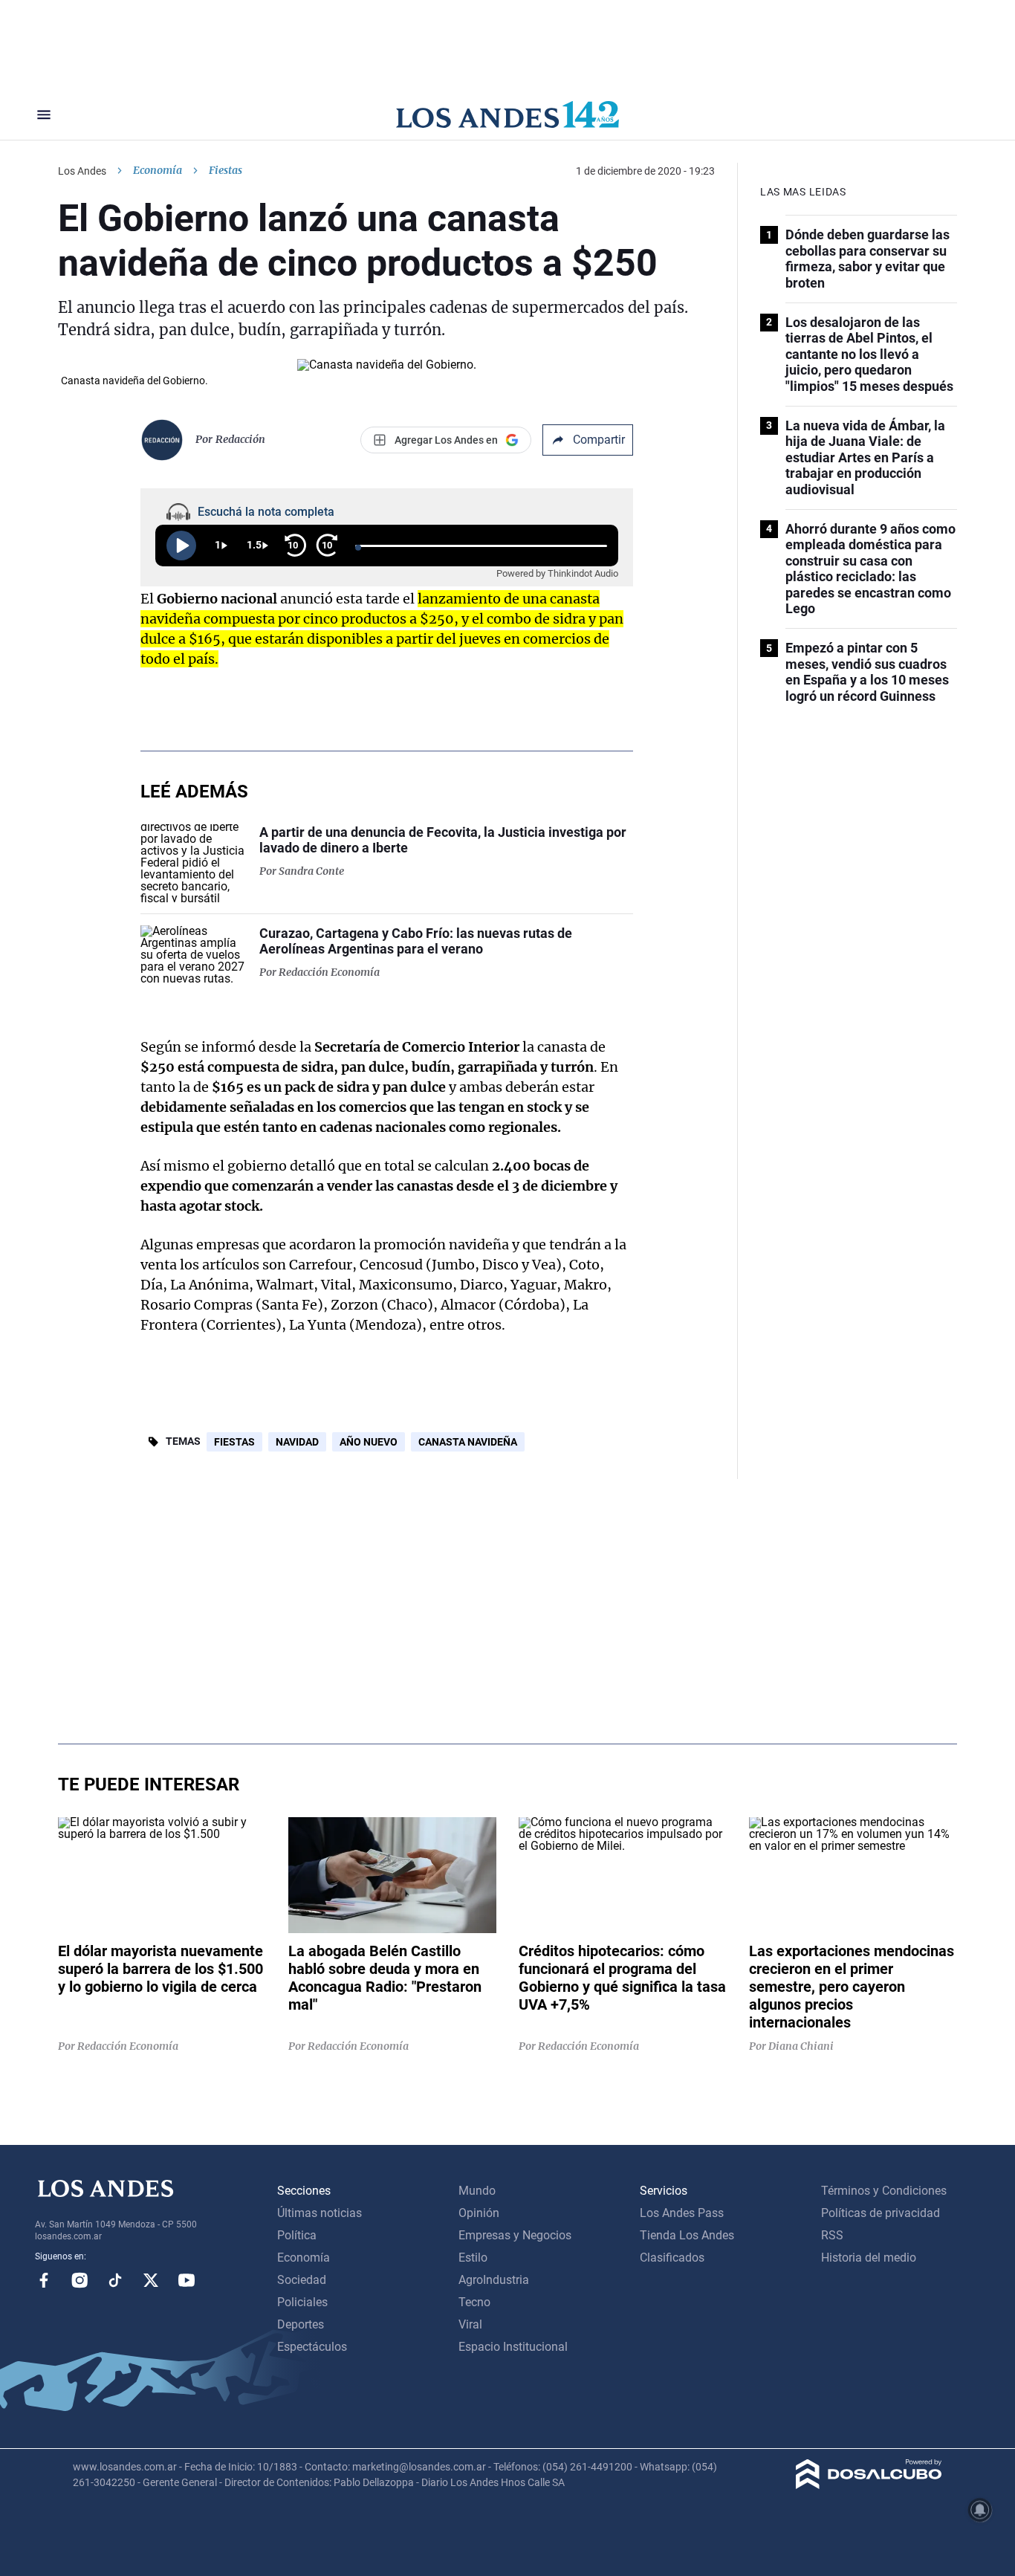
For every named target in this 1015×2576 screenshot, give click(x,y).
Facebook (44, 2280)
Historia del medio (869, 2258)
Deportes (301, 2324)
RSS (832, 2235)
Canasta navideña (468, 1442)
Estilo (473, 2258)
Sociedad (302, 2280)
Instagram (80, 2280)
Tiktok (115, 2280)
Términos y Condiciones (884, 2191)
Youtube (187, 2280)
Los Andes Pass (682, 2213)
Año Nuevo (369, 1442)
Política (297, 2235)
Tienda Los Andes (687, 2235)
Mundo (477, 2191)
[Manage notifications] (980, 2510)
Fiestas (234, 1442)
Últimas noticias (320, 2213)
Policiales (302, 2302)
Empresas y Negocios (515, 2235)
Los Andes (82, 171)
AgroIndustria (494, 2280)
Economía (158, 170)
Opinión (479, 2213)
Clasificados (672, 2258)
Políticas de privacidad (881, 2213)
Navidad (297, 1442)
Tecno (474, 2302)
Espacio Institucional (513, 2347)
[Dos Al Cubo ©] (869, 2485)
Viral (470, 2324)
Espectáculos (312, 2347)
